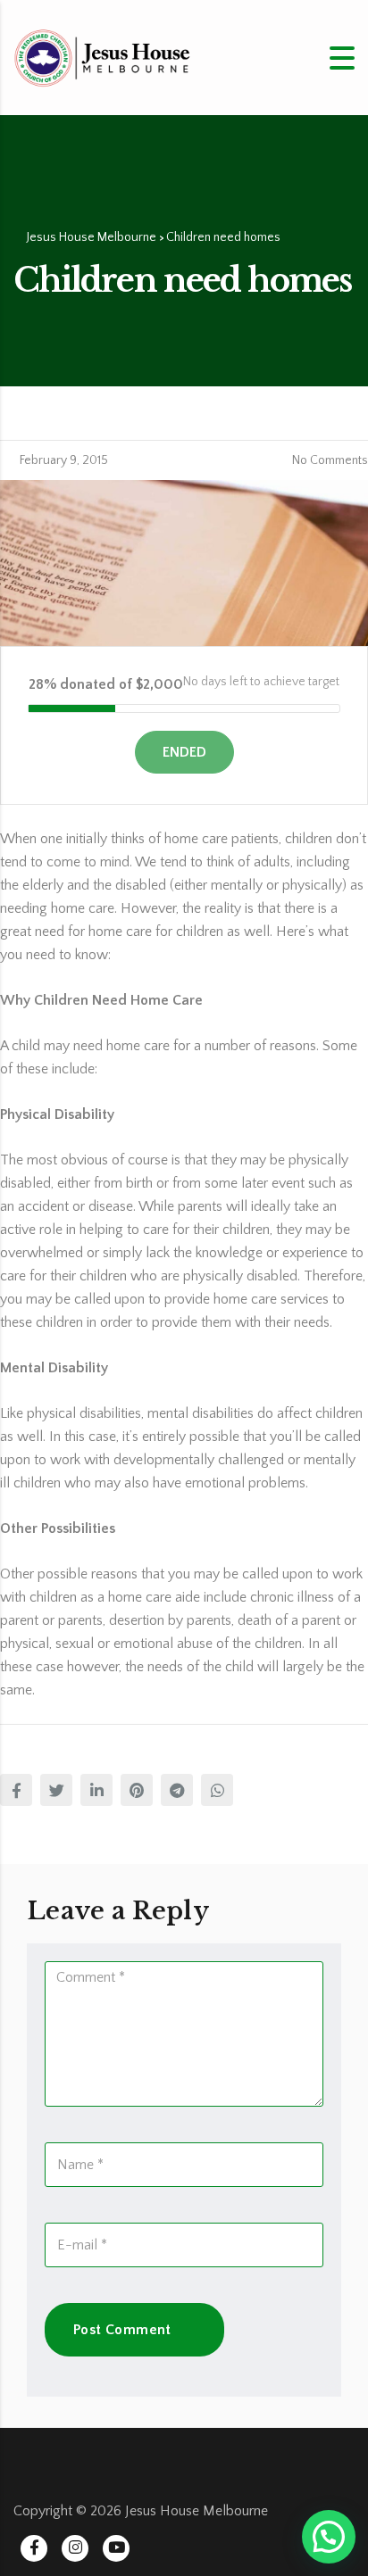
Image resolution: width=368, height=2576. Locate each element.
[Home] (103, 56)
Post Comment (122, 2330)
